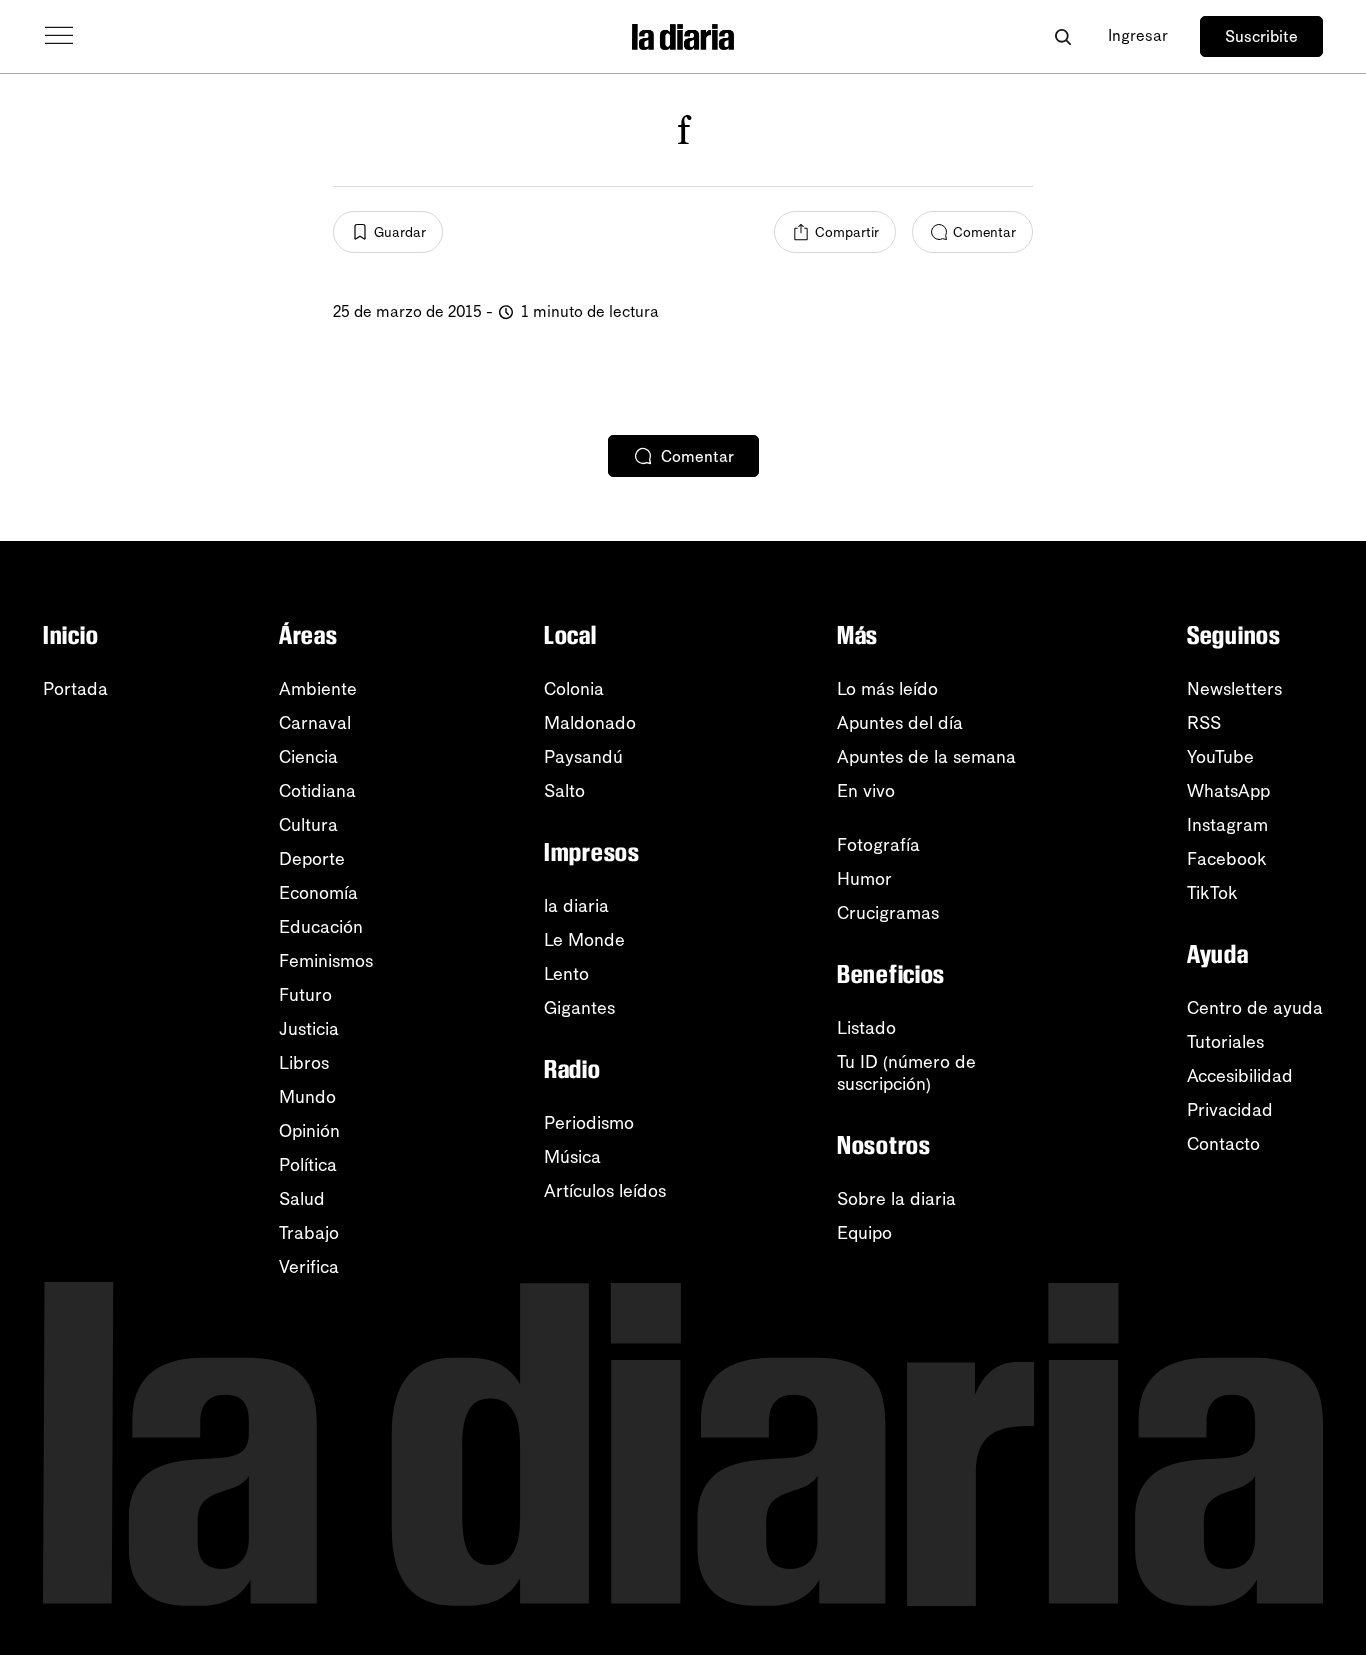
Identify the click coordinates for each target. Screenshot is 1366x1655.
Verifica (309, 1267)
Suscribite (1261, 36)
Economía (318, 893)
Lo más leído (887, 689)
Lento (566, 974)
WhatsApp (1228, 791)
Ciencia (308, 757)
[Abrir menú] (59, 36)
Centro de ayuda (1255, 1008)
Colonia (574, 689)
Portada (75, 689)
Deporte (312, 859)
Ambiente (318, 689)
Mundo (307, 1097)
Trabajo (309, 1233)
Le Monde (584, 940)
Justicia (309, 1029)
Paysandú (583, 757)
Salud (302, 1199)
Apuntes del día (900, 723)
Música (572, 1157)
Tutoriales (1225, 1042)
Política (308, 1165)
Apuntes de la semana (926, 757)
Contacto (1223, 1144)
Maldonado (590, 723)
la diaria (576, 906)
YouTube (1220, 757)
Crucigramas (888, 913)
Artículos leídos (605, 1191)
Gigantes (579, 1008)
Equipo (864, 1233)
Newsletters (1234, 689)
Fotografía (878, 845)
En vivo (866, 791)
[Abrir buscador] (1062, 36)
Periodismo (589, 1123)
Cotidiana (317, 791)
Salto (564, 791)
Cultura (308, 825)
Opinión (309, 1131)
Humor (864, 879)
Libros (304, 1063)
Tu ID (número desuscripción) (906, 1073)
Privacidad (1230, 1110)
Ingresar (1138, 35)
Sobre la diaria (896, 1199)
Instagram (1227, 825)
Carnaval (315, 723)
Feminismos (326, 961)
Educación (321, 927)
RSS (1204, 723)
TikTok (1212, 893)
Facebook (1227, 859)
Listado (866, 1028)
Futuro (305, 995)
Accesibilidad (1240, 1076)
